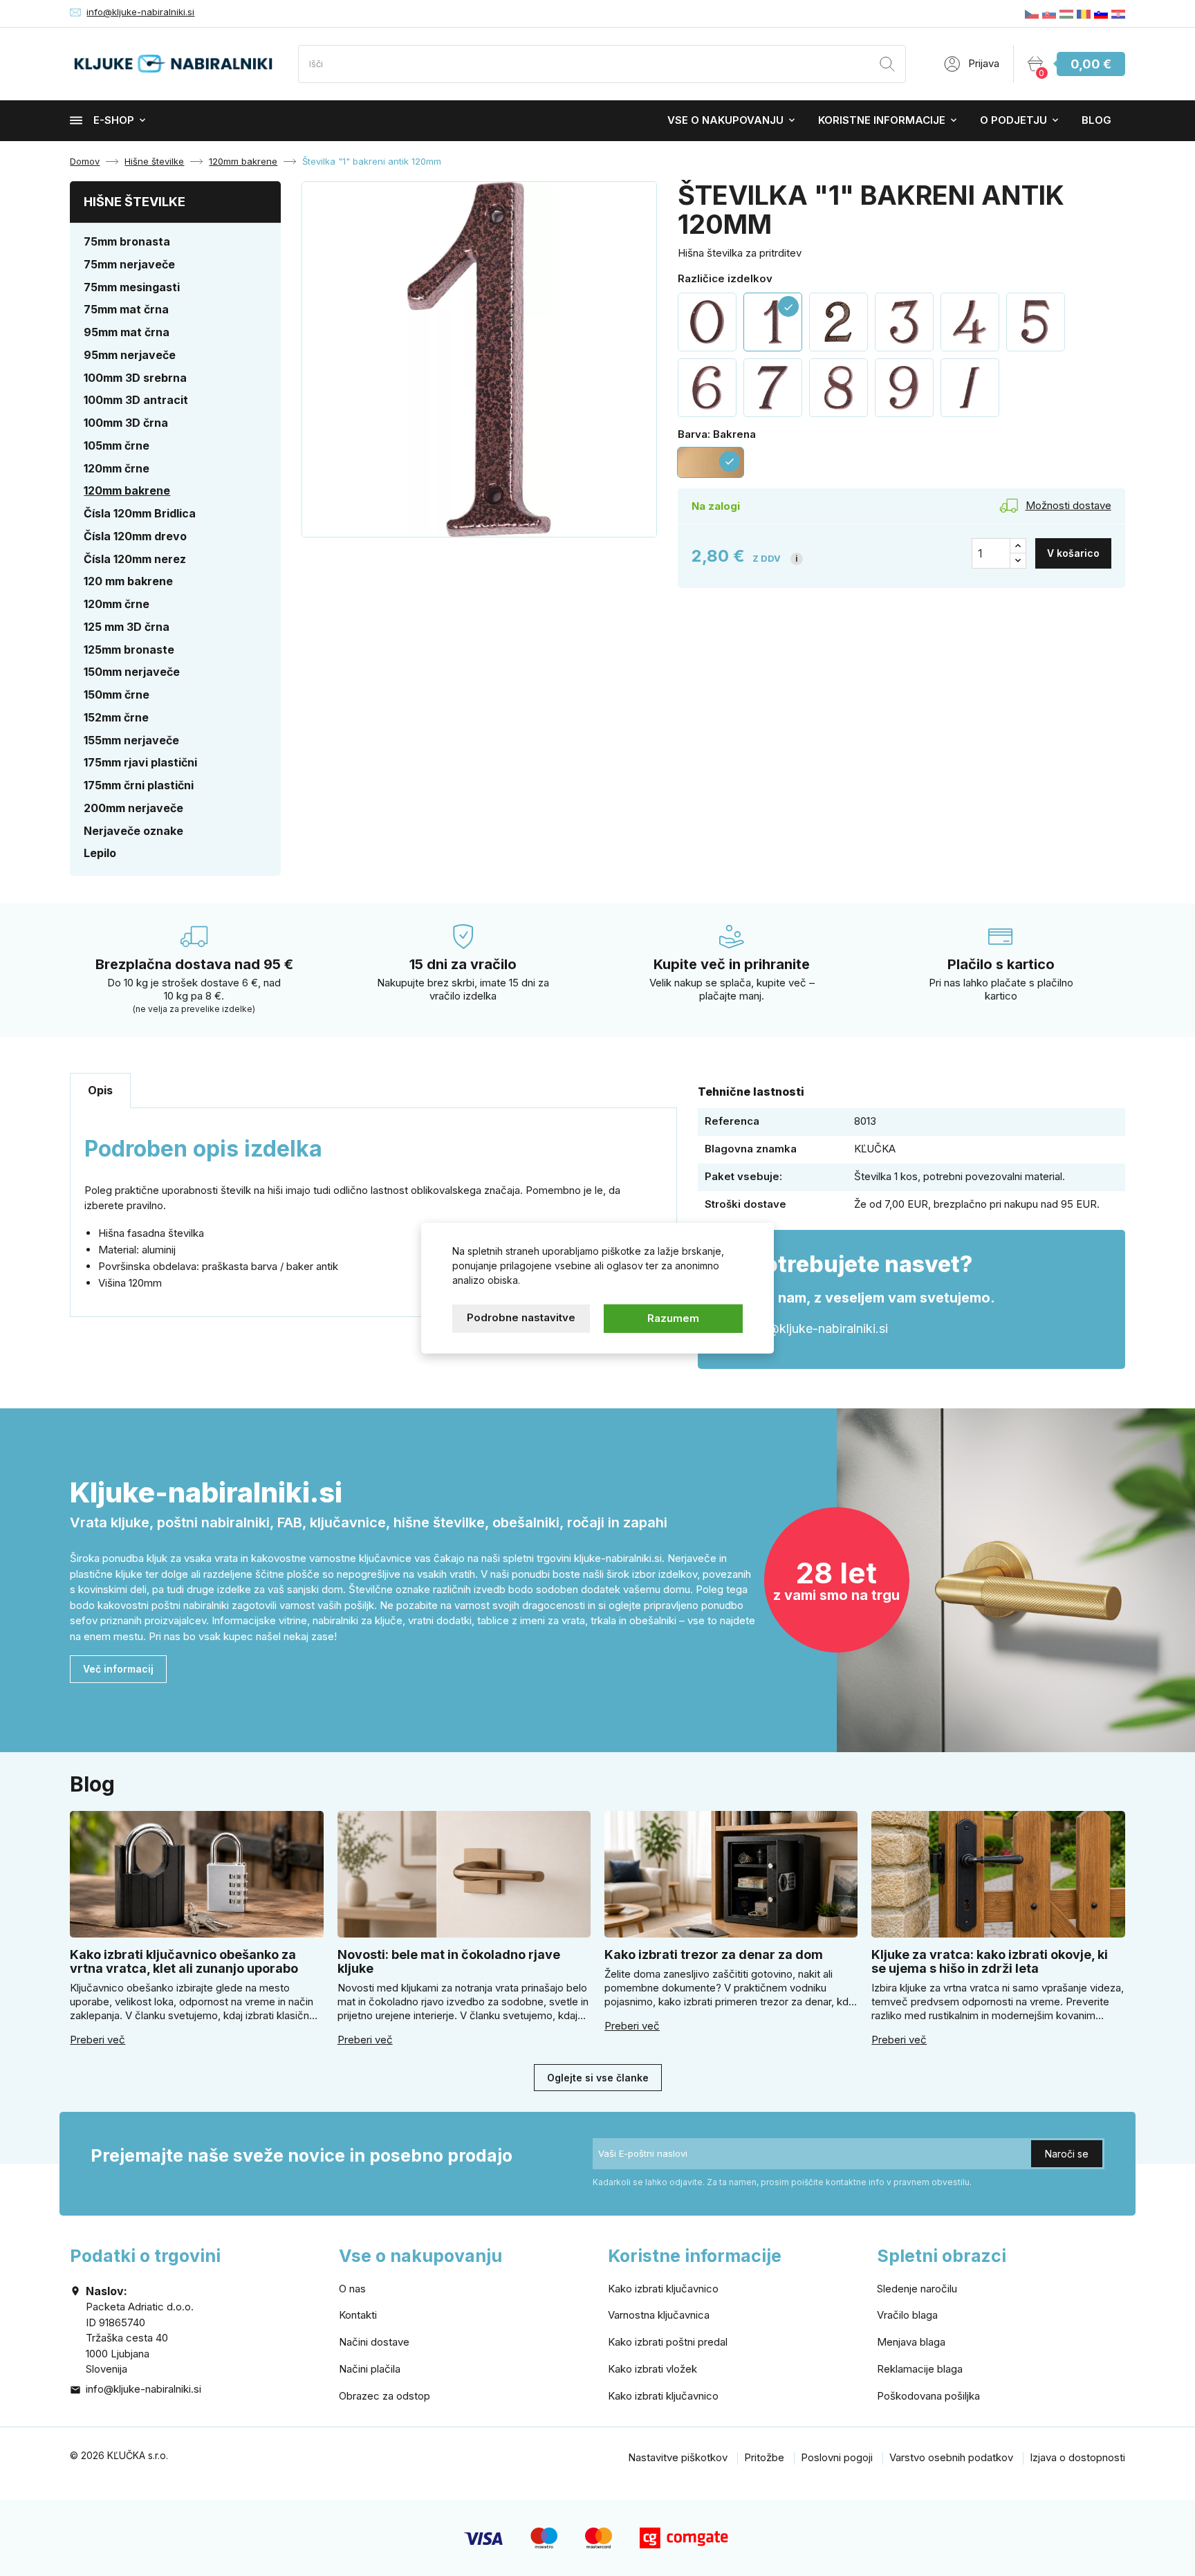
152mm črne (116, 717)
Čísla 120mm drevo (135, 536)
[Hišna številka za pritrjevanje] (970, 322)
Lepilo (100, 853)
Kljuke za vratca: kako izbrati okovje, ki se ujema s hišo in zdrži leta (990, 1961)
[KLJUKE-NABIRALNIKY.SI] (1101, 13)
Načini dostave (374, 2342)
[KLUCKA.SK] (1049, 13)
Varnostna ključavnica (659, 2315)
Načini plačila (370, 2369)
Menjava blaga (911, 2342)
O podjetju (1013, 120)
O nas (352, 2289)
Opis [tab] (100, 1090)
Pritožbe (764, 2457)
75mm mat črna (126, 309)
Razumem (673, 1318)
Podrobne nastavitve (521, 1317)
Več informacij (118, 1669)
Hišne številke (135, 202)
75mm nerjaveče (129, 264)
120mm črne (117, 468)
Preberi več (98, 2040)
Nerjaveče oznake (133, 831)
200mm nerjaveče (133, 808)
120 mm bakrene (128, 581)
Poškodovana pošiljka (928, 2396)
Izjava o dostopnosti (1077, 2457)
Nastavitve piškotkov (678, 2457)
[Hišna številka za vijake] (839, 322)
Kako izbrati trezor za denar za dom (714, 1954)
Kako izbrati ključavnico (663, 2289)
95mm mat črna (127, 332)
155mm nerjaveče (131, 740)
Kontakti (358, 2315)
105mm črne (117, 445)
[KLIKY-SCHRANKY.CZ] (1032, 13)
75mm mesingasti (132, 287)
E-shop (114, 120)
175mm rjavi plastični (140, 762)
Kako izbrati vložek (652, 2369)
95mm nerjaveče (130, 355)
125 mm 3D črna (127, 627)
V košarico (1073, 553)
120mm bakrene (127, 490)
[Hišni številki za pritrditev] (904, 322)
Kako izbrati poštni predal (668, 2342)
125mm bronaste (129, 650)
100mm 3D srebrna (135, 378)
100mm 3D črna (126, 423)
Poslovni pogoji (837, 2457)
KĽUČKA (875, 1149)
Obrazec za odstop (385, 2396)
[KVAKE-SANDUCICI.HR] (1118, 13)
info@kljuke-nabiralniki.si (140, 12)
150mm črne (117, 694)
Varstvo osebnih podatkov (951, 2457)
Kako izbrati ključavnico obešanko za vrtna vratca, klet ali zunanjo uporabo (184, 1961)
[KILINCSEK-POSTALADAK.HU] (1066, 13)
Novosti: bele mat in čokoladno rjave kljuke (449, 1961)
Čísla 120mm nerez (135, 559)
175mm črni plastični (139, 785)
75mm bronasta (127, 241)
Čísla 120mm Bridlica (140, 513)
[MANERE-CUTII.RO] (1084, 13)
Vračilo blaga (907, 2315)
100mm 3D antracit (136, 400)
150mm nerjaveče (132, 672)
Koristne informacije (882, 120)
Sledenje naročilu (917, 2289)
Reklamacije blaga (920, 2369)
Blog (1096, 120)
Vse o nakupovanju (725, 120)
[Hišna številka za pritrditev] (707, 322)
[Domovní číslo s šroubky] (707, 388)
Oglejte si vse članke (598, 2078)
